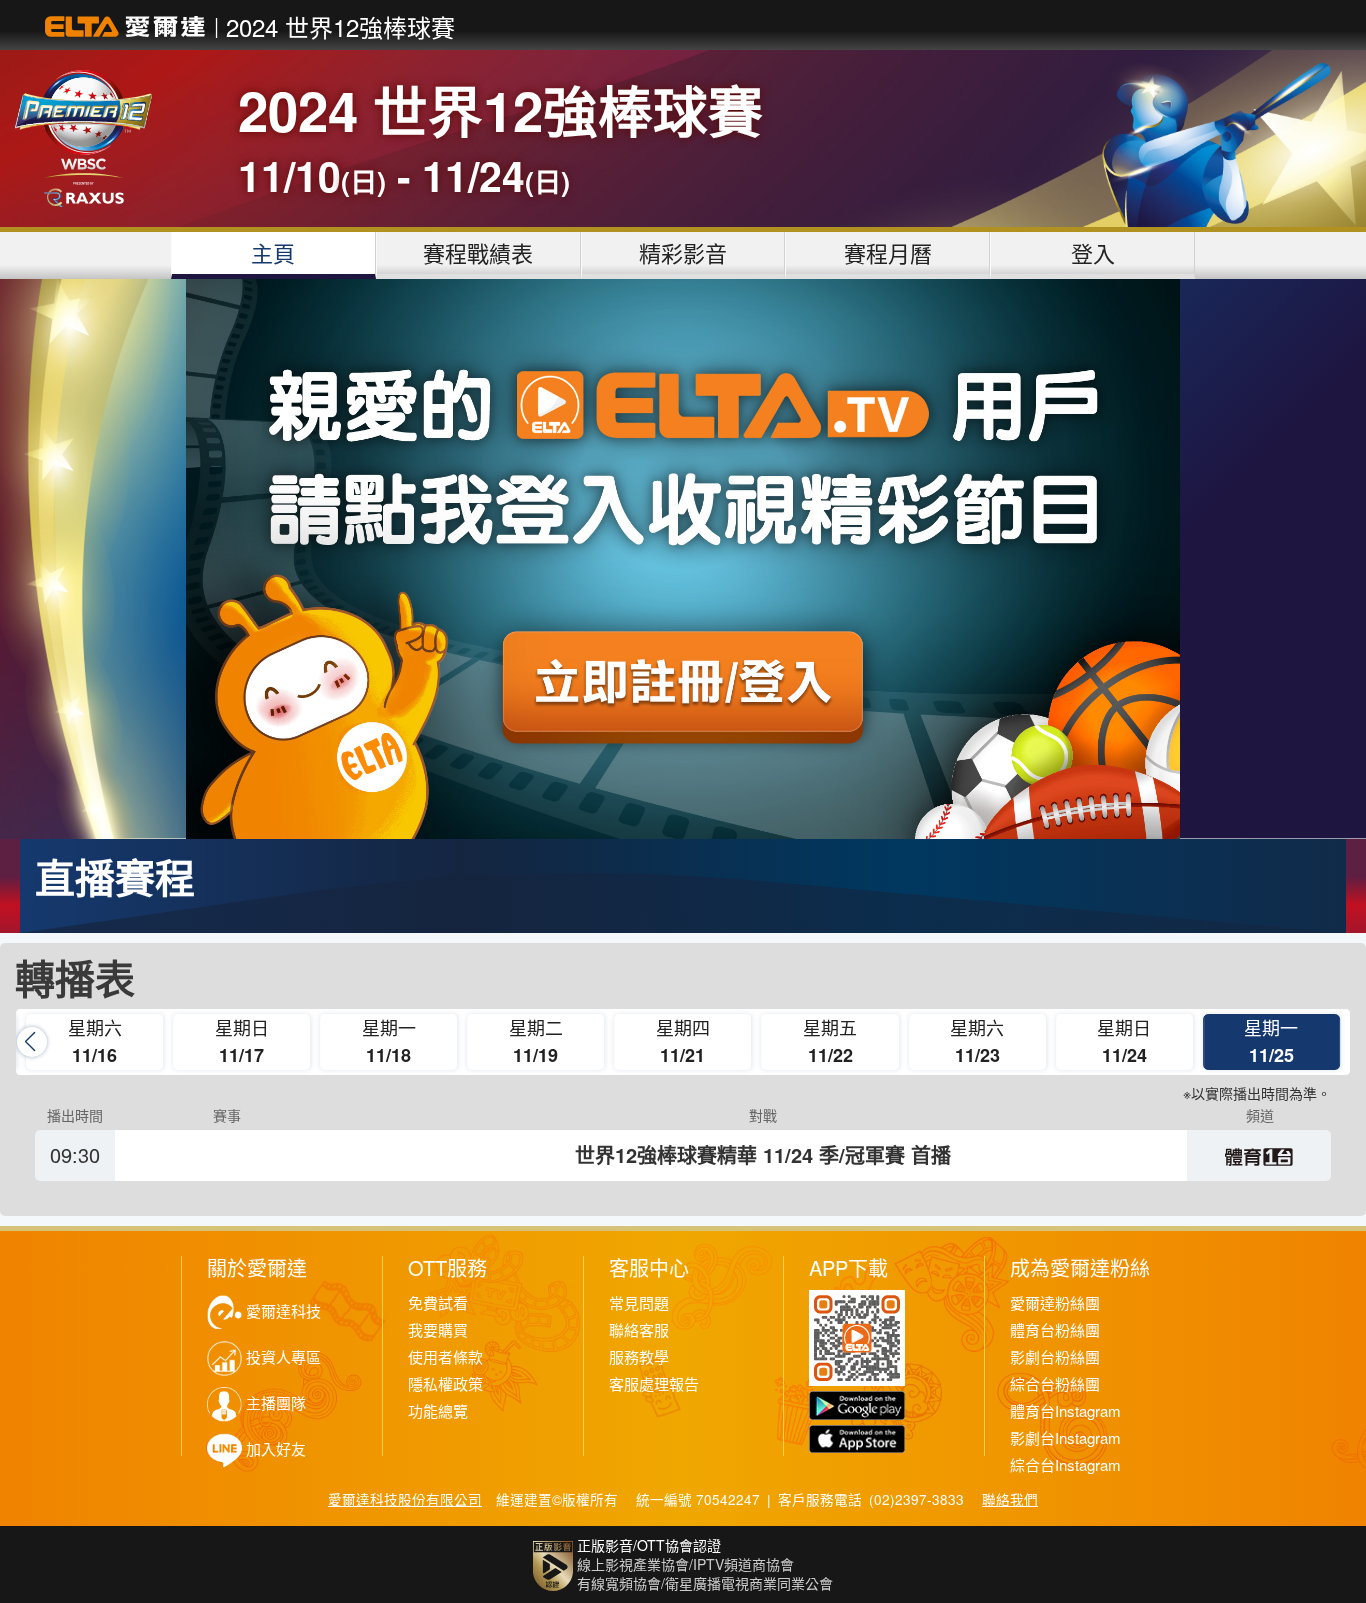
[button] (1334, 1042)
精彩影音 (683, 252)
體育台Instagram (1065, 1411)
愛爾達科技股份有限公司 (405, 1499)
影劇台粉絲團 (1055, 1357)
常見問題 (639, 1303)
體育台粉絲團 (1055, 1330)
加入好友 (276, 1449)
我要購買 (438, 1330)
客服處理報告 (654, 1384)
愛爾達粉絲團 (1055, 1303)
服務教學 (639, 1357)
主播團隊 (276, 1403)
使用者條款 (445, 1357)
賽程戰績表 (478, 252)
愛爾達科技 (283, 1311)
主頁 (273, 252)
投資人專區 (283, 1357)
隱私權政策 (445, 1384)
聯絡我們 (1010, 1499)
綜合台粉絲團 (1055, 1384)
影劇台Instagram (1065, 1438)
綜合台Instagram (1065, 1465)
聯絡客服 (639, 1330)
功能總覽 (438, 1411)
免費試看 (438, 1303)
